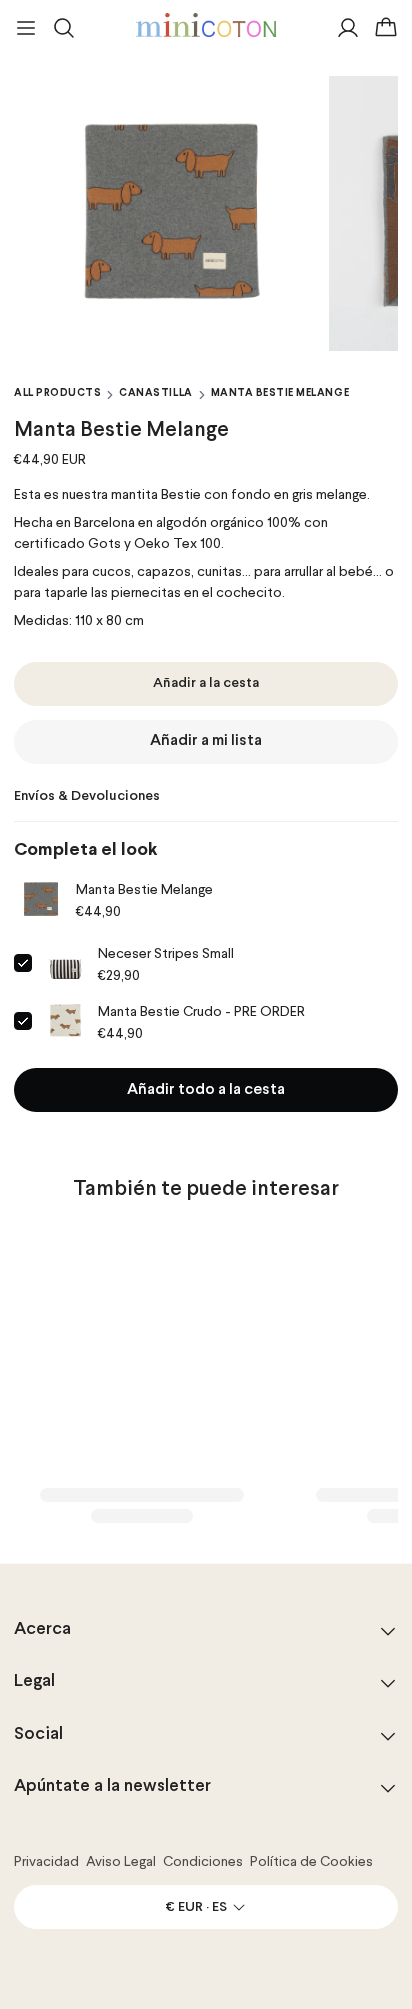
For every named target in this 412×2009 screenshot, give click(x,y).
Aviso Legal (121, 1862)
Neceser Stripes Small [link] (166, 954)
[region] (206, 213)
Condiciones (203, 1862)
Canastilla (155, 393)
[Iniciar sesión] (348, 28)
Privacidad (46, 1862)
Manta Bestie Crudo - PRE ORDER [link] (201, 1012)
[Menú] (26, 28)
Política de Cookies (311, 1862)
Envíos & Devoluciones (87, 796)
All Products (57, 393)
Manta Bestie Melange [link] (144, 890)
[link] (41, 900)
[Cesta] (386, 28)
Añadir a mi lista (206, 741)
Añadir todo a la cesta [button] (206, 1090)
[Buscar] (64, 28)
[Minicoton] (206, 25)
